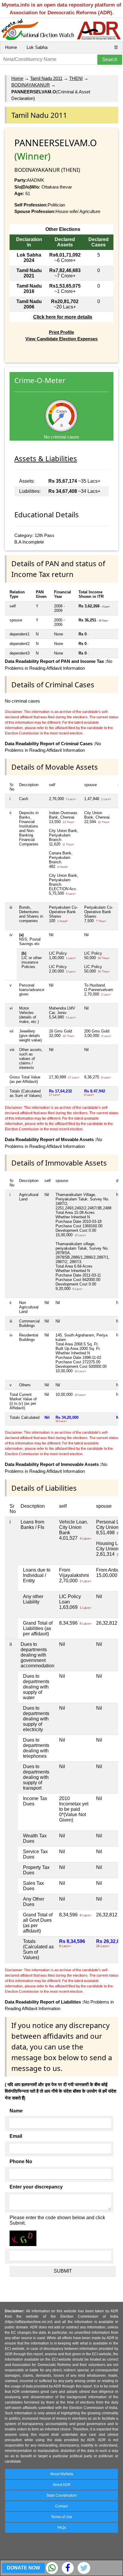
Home (11, 47)
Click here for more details (63, 317)
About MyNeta (62, 2474)
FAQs (62, 2528)
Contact (61, 2506)
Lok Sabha (37, 47)
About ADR (61, 2485)
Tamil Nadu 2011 (46, 78)
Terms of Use (62, 2517)
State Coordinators (61, 2495)
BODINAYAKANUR (31, 85)
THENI (76, 78)
